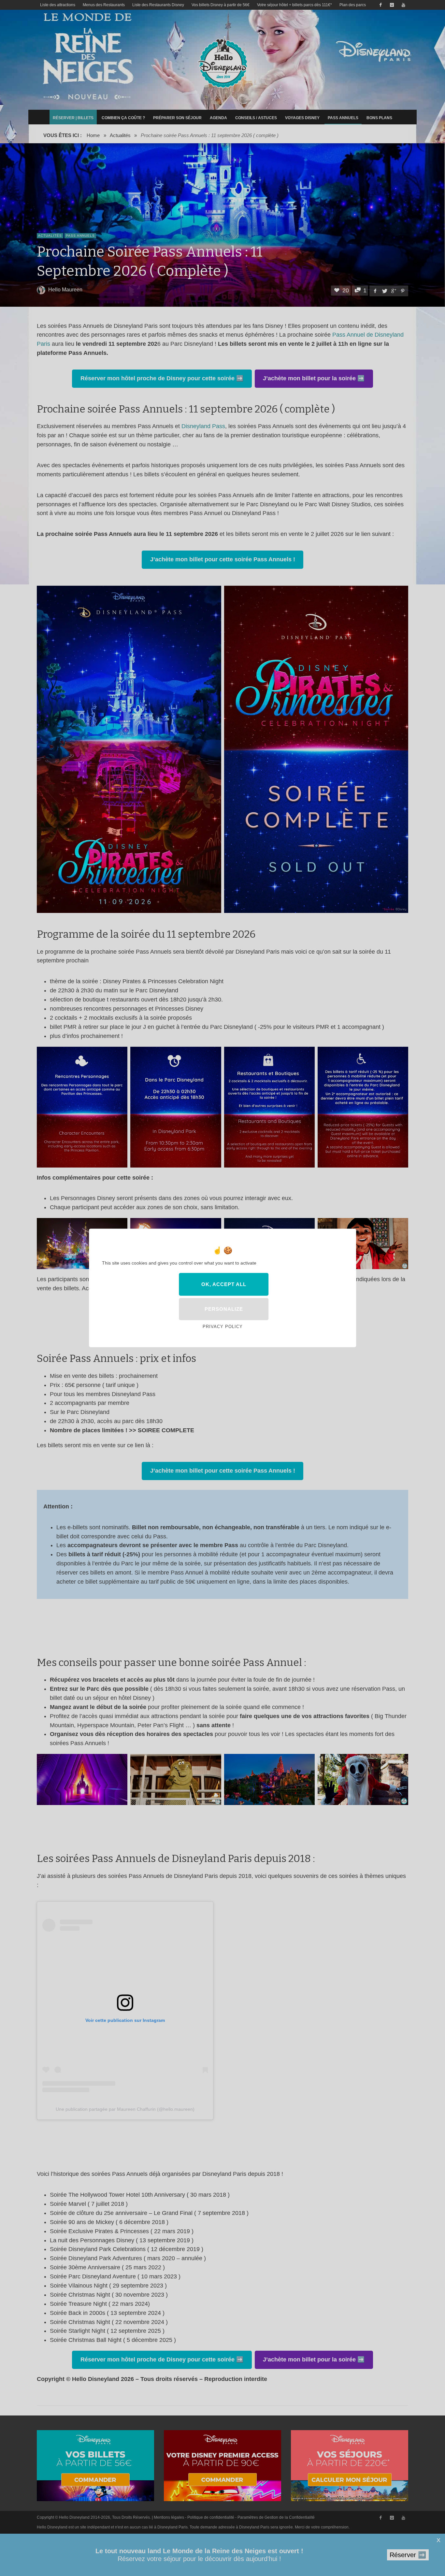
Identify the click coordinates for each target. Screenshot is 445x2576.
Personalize (224, 1309)
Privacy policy (223, 1327)
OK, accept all (224, 1284)
